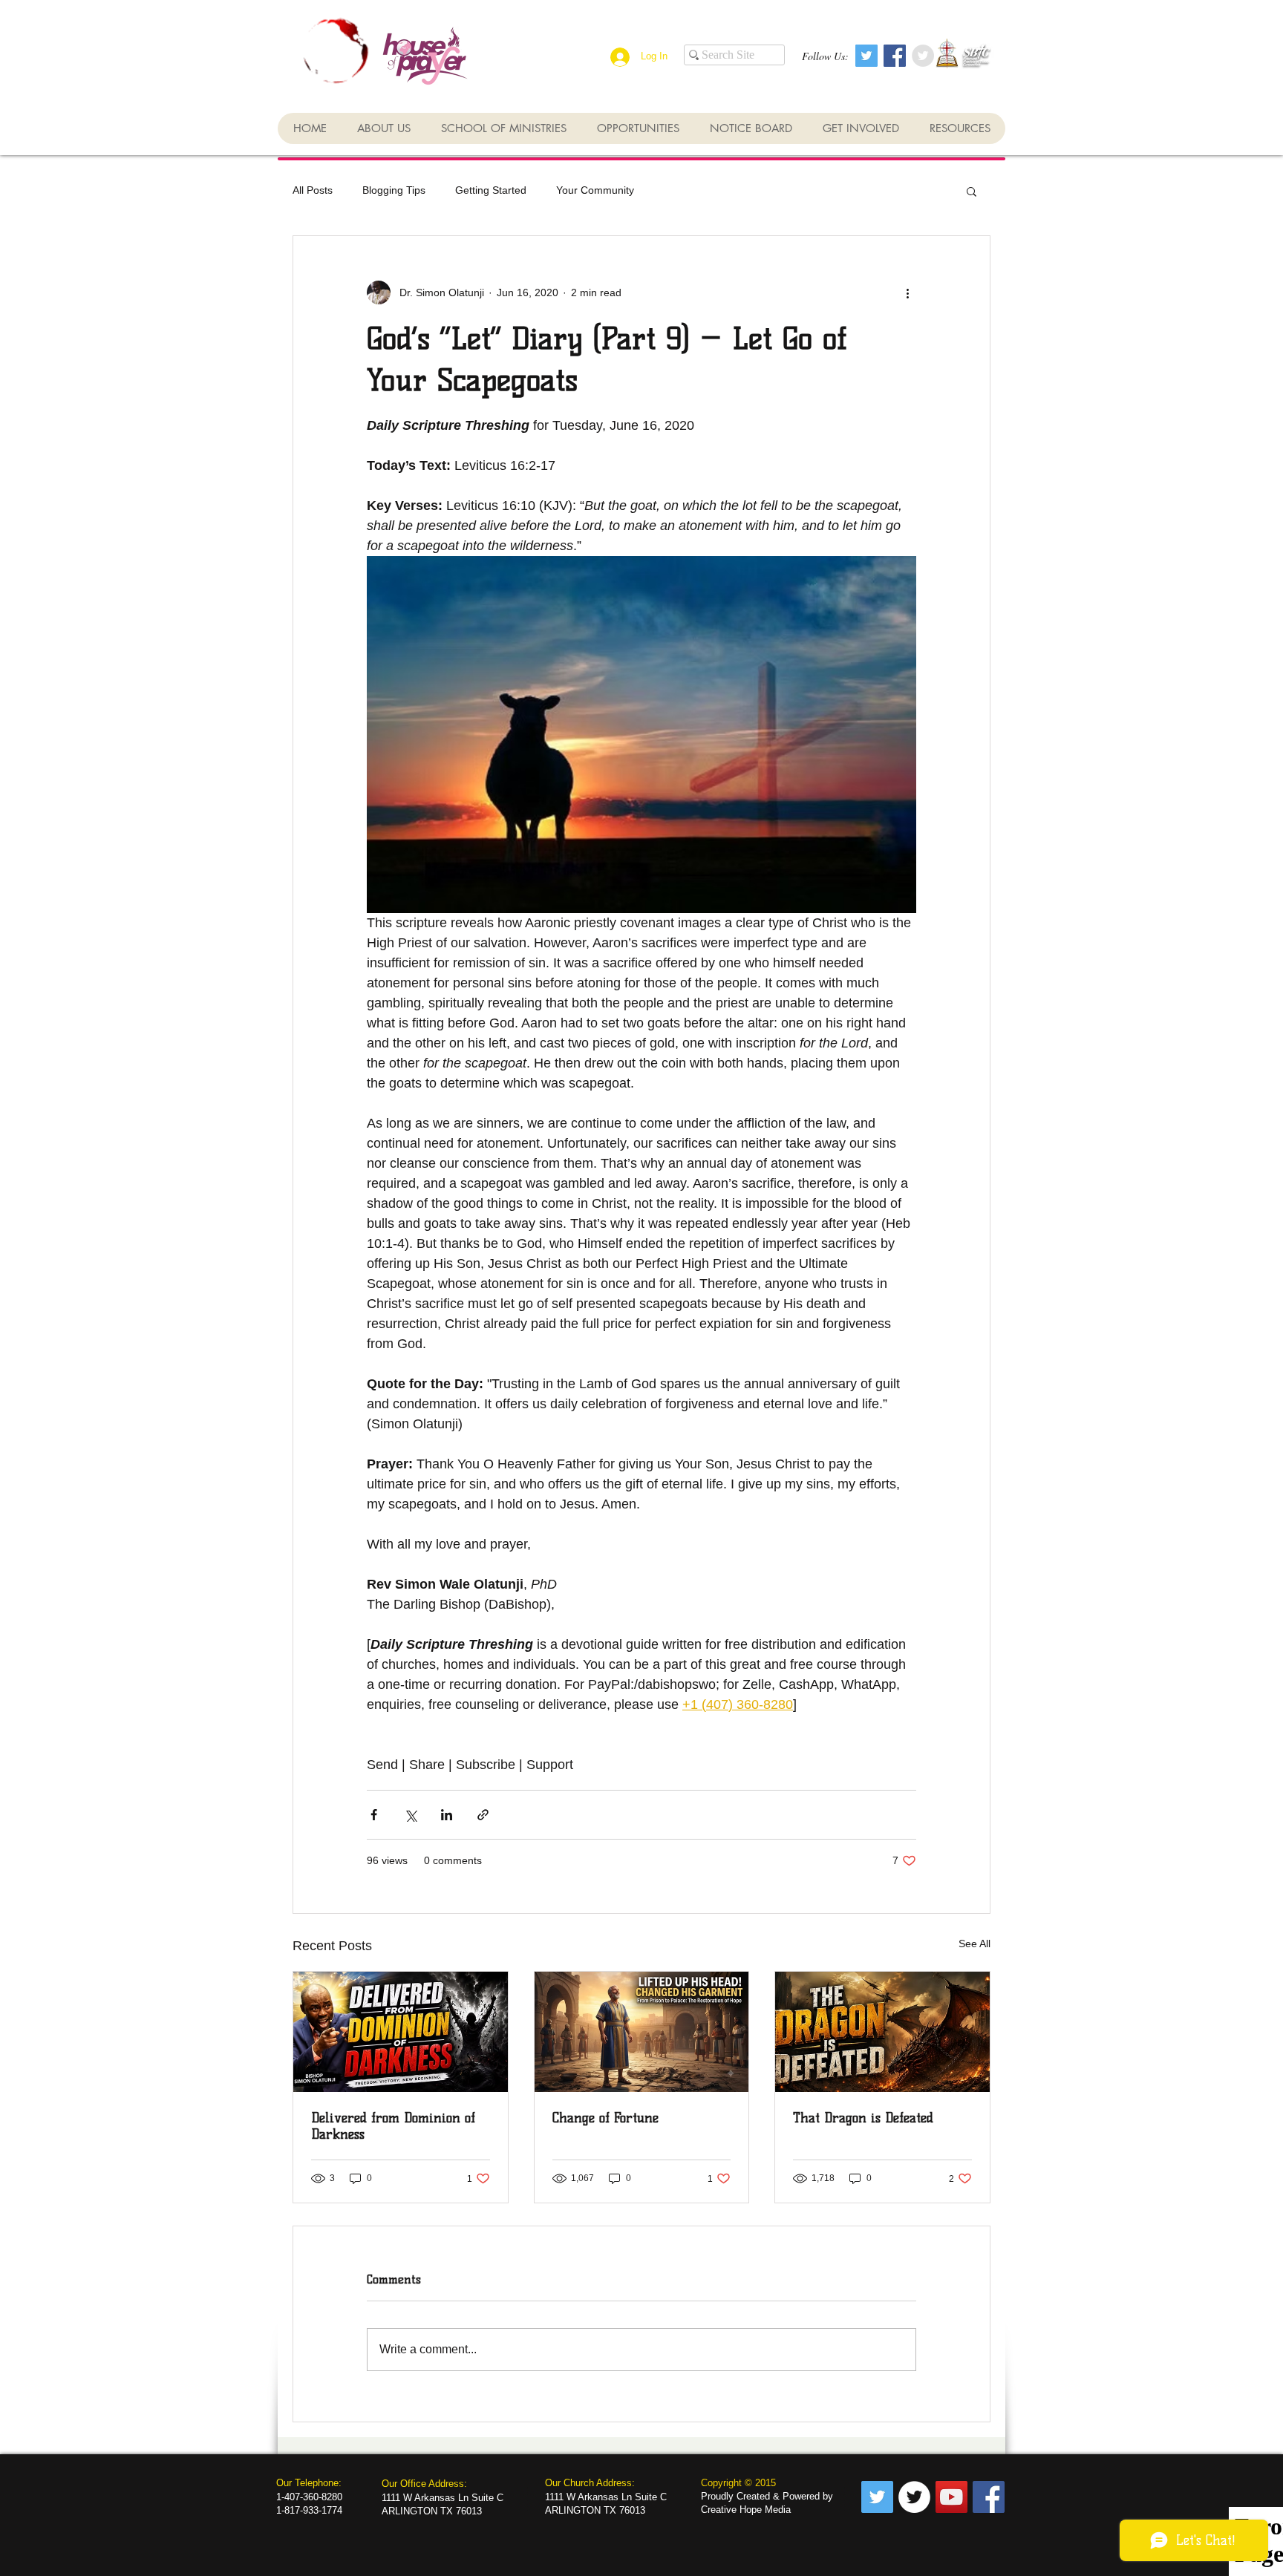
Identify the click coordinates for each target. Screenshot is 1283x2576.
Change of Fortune (605, 2118)
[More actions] (907, 292)
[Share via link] (483, 1815)
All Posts (313, 190)
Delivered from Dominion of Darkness (393, 2126)
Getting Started (491, 190)
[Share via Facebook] (374, 1815)
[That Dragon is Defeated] (882, 2032)
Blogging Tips (394, 190)
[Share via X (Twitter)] (410, 1815)
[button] (972, 191)
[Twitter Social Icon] (866, 56)
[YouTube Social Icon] (951, 2497)
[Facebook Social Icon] (895, 56)
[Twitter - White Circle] (914, 2497)
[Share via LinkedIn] (447, 1815)
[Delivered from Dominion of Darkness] (401, 2032)
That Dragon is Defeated (863, 2118)
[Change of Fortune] (642, 2032)
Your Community (595, 190)
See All (975, 1944)
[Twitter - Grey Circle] (923, 56)
